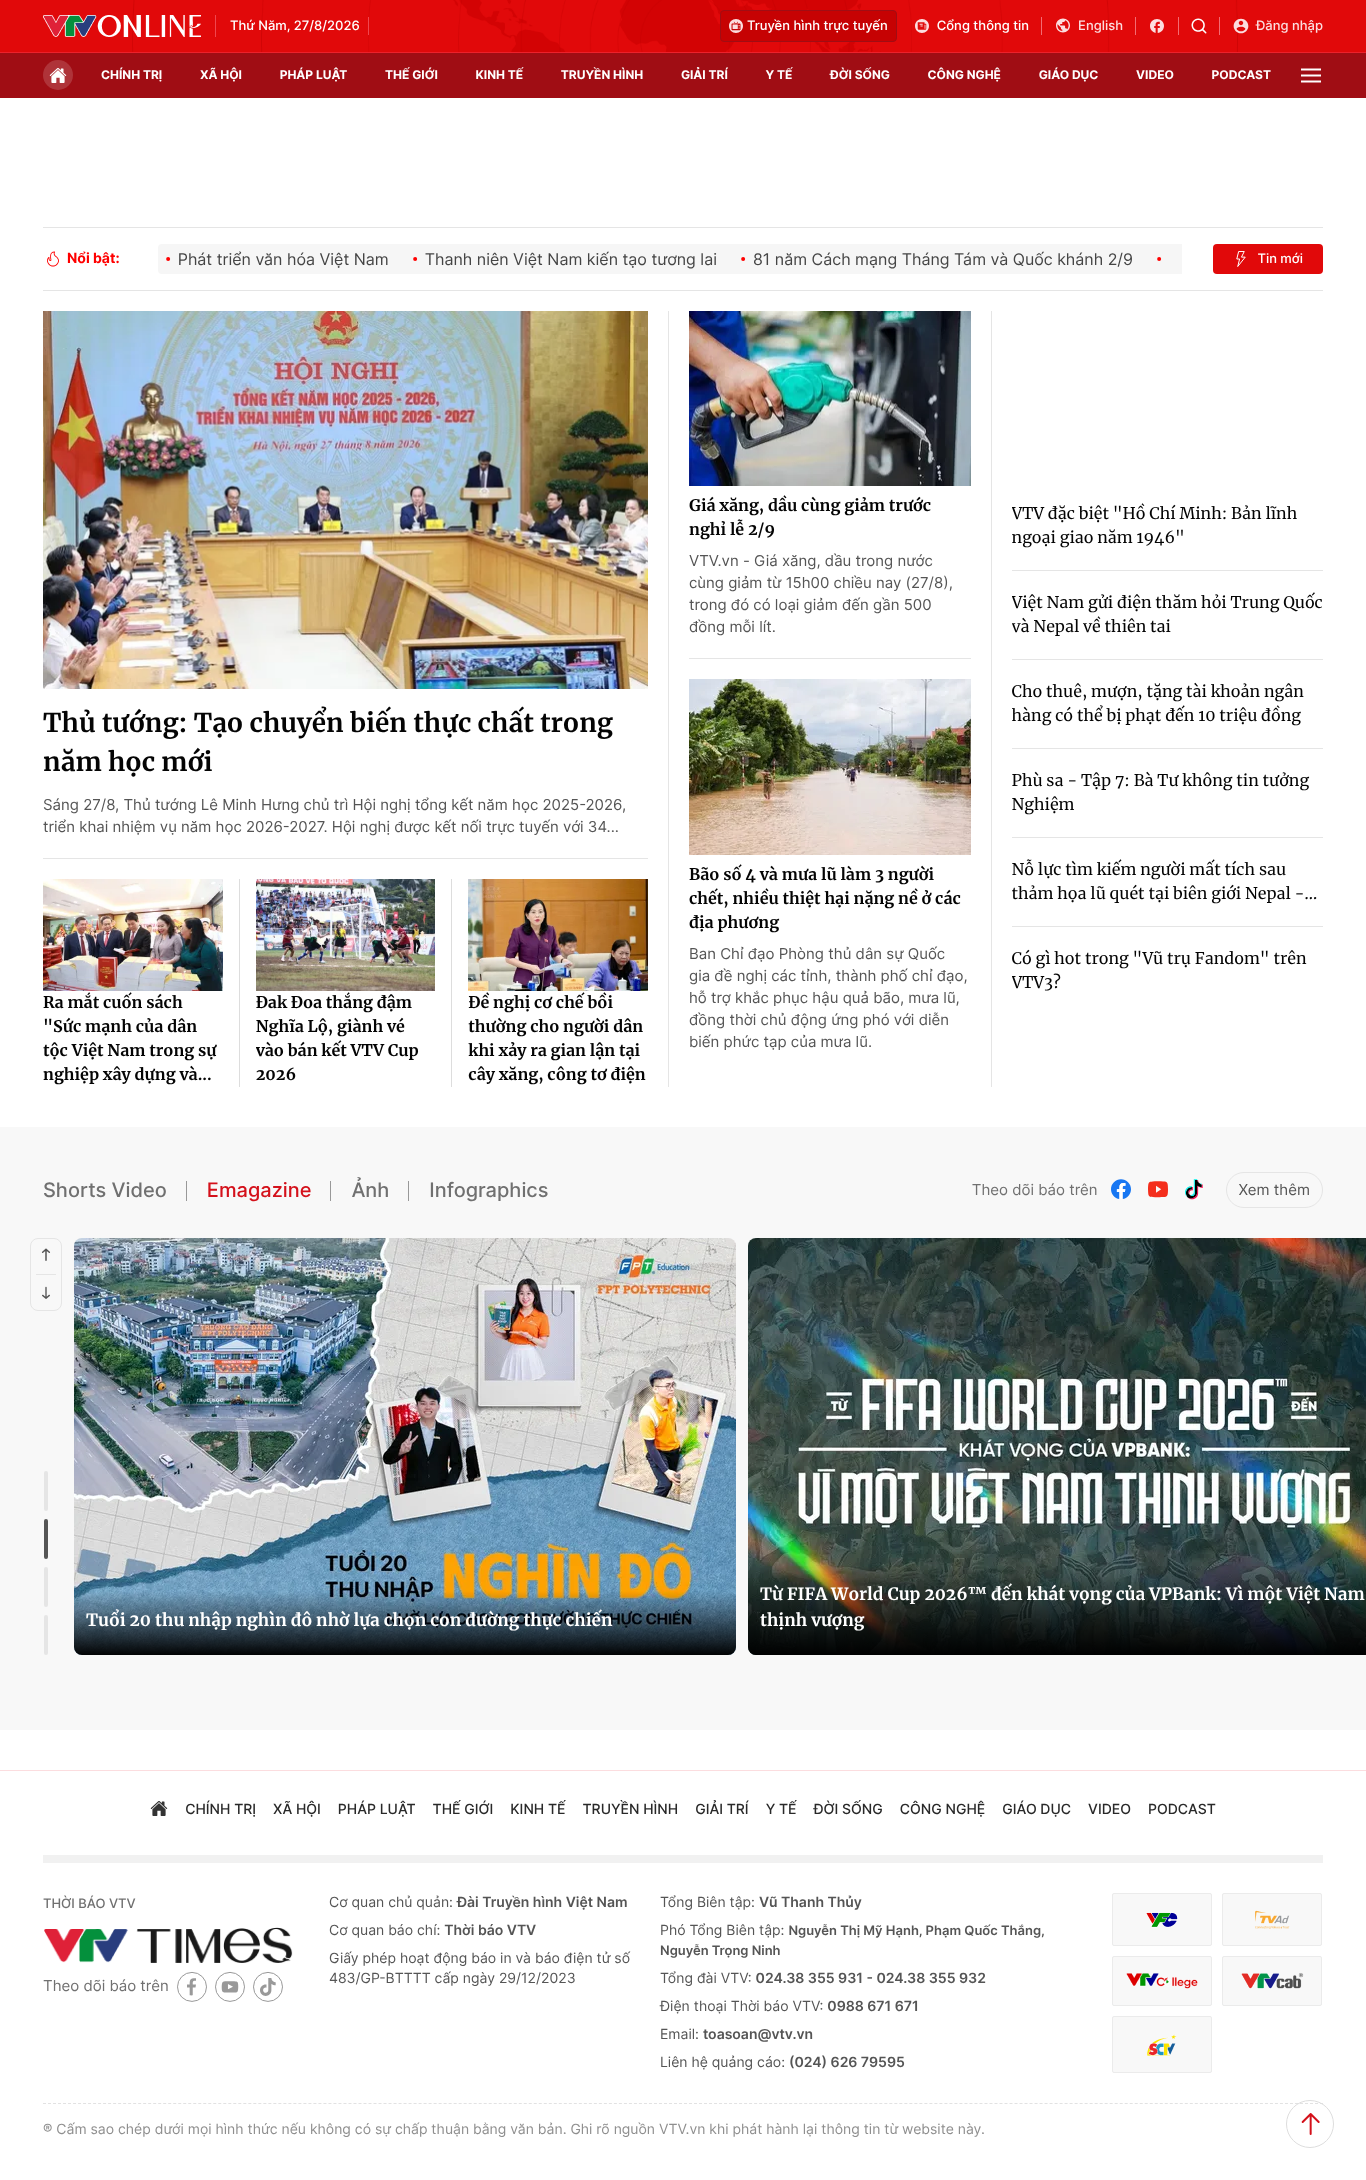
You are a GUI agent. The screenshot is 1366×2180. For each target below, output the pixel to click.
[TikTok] (1194, 1189)
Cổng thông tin (983, 26)
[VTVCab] (1272, 1981)
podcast (1241, 74)
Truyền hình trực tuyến (817, 26)
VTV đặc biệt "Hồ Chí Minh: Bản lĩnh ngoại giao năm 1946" (1155, 526)
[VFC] (1162, 1919)
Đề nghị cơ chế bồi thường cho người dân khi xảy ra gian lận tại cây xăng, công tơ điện (556, 1039)
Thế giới (411, 74)
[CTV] (1162, 1981)
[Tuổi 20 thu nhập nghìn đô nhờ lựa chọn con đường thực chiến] (405, 1446)
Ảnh (370, 1190)
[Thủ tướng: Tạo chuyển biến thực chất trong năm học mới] (345, 500)
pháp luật (314, 74)
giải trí (704, 74)
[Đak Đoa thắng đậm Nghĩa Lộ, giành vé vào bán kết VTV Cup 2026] (346, 935)
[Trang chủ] (58, 75)
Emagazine (259, 1190)
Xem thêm (1274, 1189)
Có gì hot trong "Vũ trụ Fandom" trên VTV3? (1159, 971)
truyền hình (602, 74)
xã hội (221, 74)
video (1155, 74)
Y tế (778, 74)
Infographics (488, 1190)
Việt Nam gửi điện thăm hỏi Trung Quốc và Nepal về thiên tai (1167, 615)
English (1100, 26)
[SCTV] (1162, 2044)
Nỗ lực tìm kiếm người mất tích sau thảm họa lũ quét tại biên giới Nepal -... (1165, 882)
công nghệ (964, 74)
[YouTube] (1158, 1189)
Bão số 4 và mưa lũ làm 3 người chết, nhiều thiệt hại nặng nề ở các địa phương (825, 899)
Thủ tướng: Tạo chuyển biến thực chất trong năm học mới (328, 743)
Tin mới (1280, 259)
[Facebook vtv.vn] (1163, 26)
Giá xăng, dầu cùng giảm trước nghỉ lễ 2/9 (810, 518)
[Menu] (1311, 75)
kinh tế (500, 74)
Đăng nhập (1289, 26)
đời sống (860, 74)
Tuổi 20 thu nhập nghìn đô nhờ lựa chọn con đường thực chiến (349, 1620)
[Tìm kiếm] (1205, 26)
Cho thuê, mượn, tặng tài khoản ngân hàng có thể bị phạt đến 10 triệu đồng (1158, 704)
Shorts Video (105, 1190)
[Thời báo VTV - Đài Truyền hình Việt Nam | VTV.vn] (122, 26)
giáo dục (1069, 74)
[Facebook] (1122, 1189)
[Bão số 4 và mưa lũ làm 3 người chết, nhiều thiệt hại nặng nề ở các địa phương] (830, 767)
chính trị (131, 74)
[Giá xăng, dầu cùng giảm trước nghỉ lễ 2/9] (830, 399)
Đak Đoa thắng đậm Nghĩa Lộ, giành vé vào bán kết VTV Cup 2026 (337, 1039)
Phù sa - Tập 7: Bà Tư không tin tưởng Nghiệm (1161, 793)
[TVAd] (1272, 1919)
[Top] (1310, 2124)
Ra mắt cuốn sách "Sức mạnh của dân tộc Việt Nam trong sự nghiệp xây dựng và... (130, 1039)
